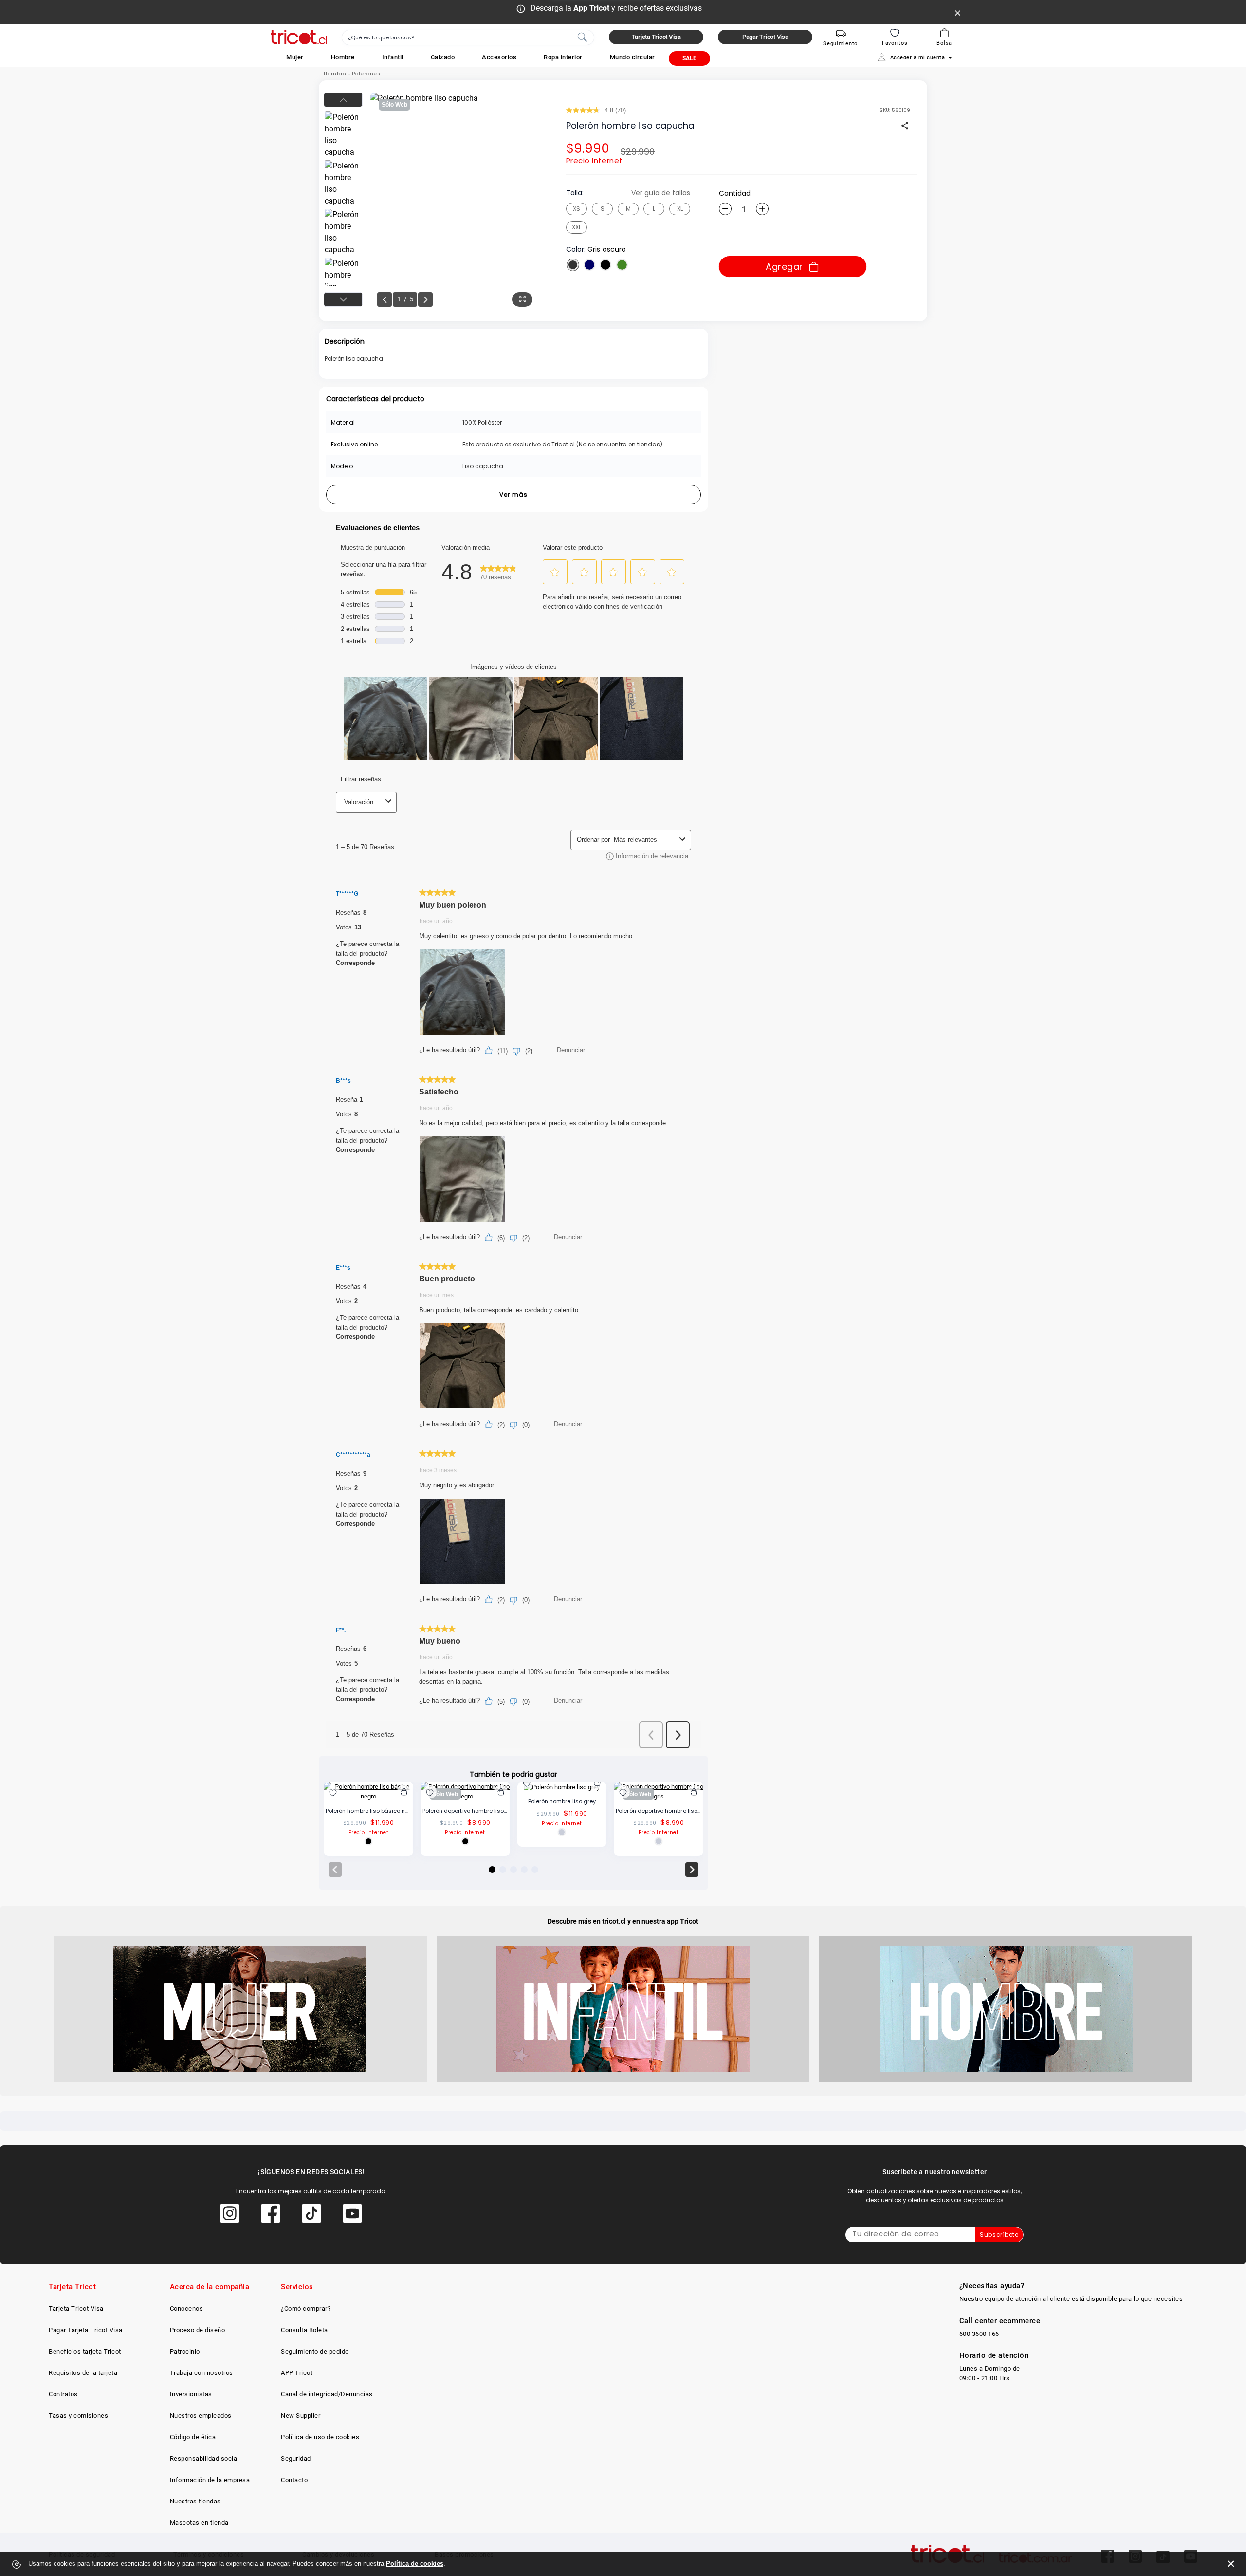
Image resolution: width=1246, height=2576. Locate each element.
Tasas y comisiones (78, 2416)
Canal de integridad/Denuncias (327, 2394)
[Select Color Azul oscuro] (589, 265)
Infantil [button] (393, 57)
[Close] (958, 12)
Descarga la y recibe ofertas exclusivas (616, 8)
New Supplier (301, 2416)
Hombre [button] (343, 57)
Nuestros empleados (201, 2416)
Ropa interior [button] (563, 57)
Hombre (335, 74)
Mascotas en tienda (199, 2523)
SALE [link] (689, 58)
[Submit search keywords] (582, 37)
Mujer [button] (295, 57)
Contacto (294, 2480)
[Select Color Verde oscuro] (622, 265)
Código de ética (193, 2437)
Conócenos (187, 2308)
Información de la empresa (210, 2480)
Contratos (63, 2394)
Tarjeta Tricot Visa (76, 2308)
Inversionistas (191, 2394)
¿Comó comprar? (306, 2308)
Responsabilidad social (204, 2458)
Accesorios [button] (499, 57)
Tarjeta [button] (656, 37)
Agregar (784, 267)
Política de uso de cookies (320, 2437)
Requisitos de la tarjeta (83, 2373)
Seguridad (296, 2458)
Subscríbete (999, 2234)
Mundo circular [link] (632, 57)
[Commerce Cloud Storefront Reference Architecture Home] (299, 37)
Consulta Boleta (304, 2330)
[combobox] (468, 37)
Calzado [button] (443, 57)
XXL (577, 227)
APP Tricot (297, 2373)
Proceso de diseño (198, 2330)
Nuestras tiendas (195, 2501)
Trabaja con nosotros (202, 2373)
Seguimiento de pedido (315, 2351)
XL (680, 209)
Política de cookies (415, 2564)
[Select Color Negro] (605, 265)
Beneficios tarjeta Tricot (85, 2351)
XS (577, 209)
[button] (295, 57)
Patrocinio (185, 2351)
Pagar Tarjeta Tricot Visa (86, 2330)
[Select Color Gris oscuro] (573, 265)
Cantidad (735, 193)
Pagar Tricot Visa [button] (765, 37)
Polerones (366, 74)
